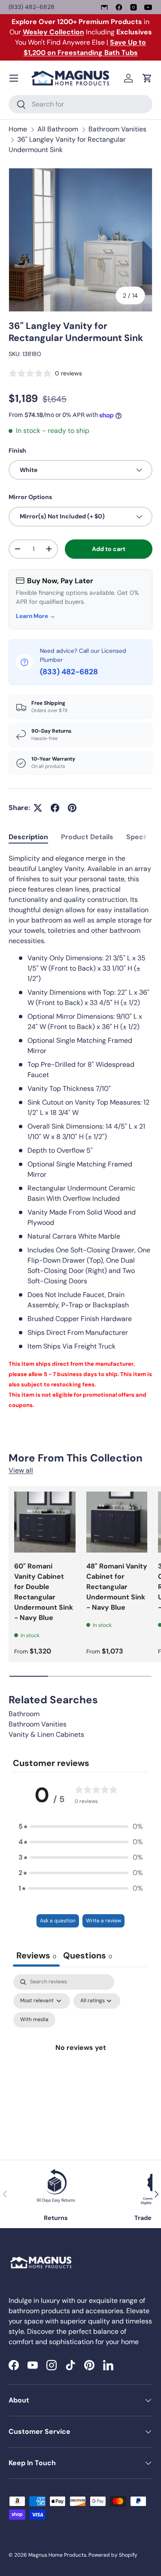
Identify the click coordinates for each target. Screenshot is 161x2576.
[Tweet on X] (38, 808)
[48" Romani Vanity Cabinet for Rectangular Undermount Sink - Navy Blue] (117, 1522)
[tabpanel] (80, 1132)
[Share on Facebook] (55, 808)
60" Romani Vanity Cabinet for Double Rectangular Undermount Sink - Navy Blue (44, 1592)
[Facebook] (119, 7)
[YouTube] (148, 7)
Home (18, 129)
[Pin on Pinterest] (72, 808)
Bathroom (24, 1714)
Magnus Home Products (57, 2555)
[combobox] (80, 104)
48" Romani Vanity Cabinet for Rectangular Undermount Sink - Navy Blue (117, 1587)
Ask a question (58, 1921)
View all (21, 1470)
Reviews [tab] (36, 1955)
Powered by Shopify (113, 2555)
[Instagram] (134, 7)
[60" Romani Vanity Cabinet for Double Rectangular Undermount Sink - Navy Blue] (45, 1522)
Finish (17, 451)
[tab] (28, 837)
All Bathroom (58, 129)
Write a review (103, 1921)
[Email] (104, 7)
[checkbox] (34, 2020)
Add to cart (109, 549)
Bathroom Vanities (117, 129)
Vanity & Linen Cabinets (46, 1734)
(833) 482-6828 (32, 7)
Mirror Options (30, 497)
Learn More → (36, 616)
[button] (147, 78)
